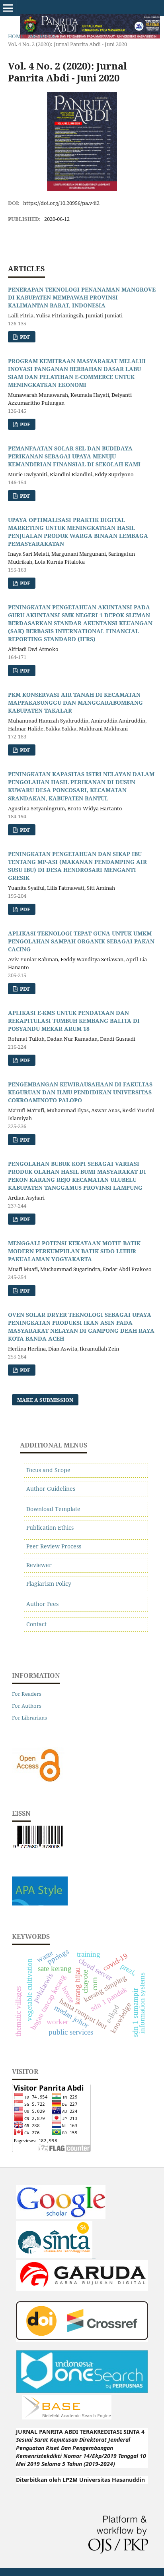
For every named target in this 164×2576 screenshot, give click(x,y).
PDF (24, 337)
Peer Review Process (54, 1546)
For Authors (27, 1706)
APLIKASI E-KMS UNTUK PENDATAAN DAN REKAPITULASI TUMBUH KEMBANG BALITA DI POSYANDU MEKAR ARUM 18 (74, 1021)
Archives (42, 36)
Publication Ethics (50, 1528)
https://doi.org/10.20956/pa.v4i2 (61, 203)
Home (16, 36)
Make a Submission (45, 1400)
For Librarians (29, 1718)
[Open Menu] (8, 8)
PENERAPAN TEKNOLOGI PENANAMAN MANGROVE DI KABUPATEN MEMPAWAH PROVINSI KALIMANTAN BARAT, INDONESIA (82, 297)
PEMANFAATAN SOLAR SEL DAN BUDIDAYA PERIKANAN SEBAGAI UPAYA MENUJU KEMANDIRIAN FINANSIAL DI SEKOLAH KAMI (74, 456)
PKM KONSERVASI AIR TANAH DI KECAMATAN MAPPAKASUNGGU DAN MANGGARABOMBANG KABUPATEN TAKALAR (75, 702)
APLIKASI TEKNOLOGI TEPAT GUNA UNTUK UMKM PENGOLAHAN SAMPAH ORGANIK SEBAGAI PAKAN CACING (81, 941)
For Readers (27, 1694)
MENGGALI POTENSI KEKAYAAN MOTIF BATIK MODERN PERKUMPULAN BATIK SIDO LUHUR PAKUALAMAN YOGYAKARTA (74, 1251)
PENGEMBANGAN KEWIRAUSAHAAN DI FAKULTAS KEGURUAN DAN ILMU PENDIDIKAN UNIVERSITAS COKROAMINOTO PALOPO (80, 1092)
